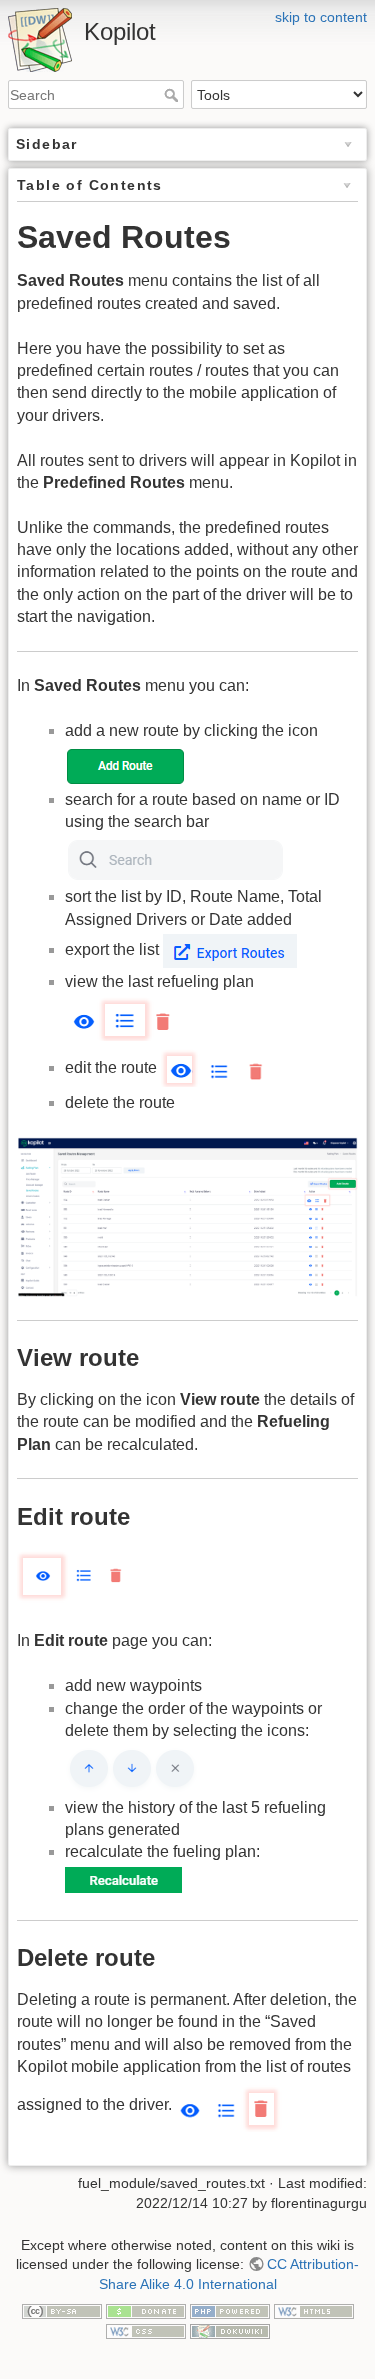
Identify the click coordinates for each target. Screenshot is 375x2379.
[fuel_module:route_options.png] (73, 1576)
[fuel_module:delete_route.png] (232, 2105)
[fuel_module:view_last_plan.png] (121, 1018)
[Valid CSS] (146, 2330)
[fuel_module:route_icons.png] (131, 1768)
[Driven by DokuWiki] (230, 2330)
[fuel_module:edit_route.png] (217, 1067)
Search (173, 95)
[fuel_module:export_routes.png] (230, 949)
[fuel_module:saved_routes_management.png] (187, 1217)
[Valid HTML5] (314, 2310)
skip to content (321, 17)
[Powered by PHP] (230, 2310)
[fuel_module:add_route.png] (126, 764)
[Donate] (146, 2310)
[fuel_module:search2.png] (175, 858)
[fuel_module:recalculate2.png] (123, 1879)
